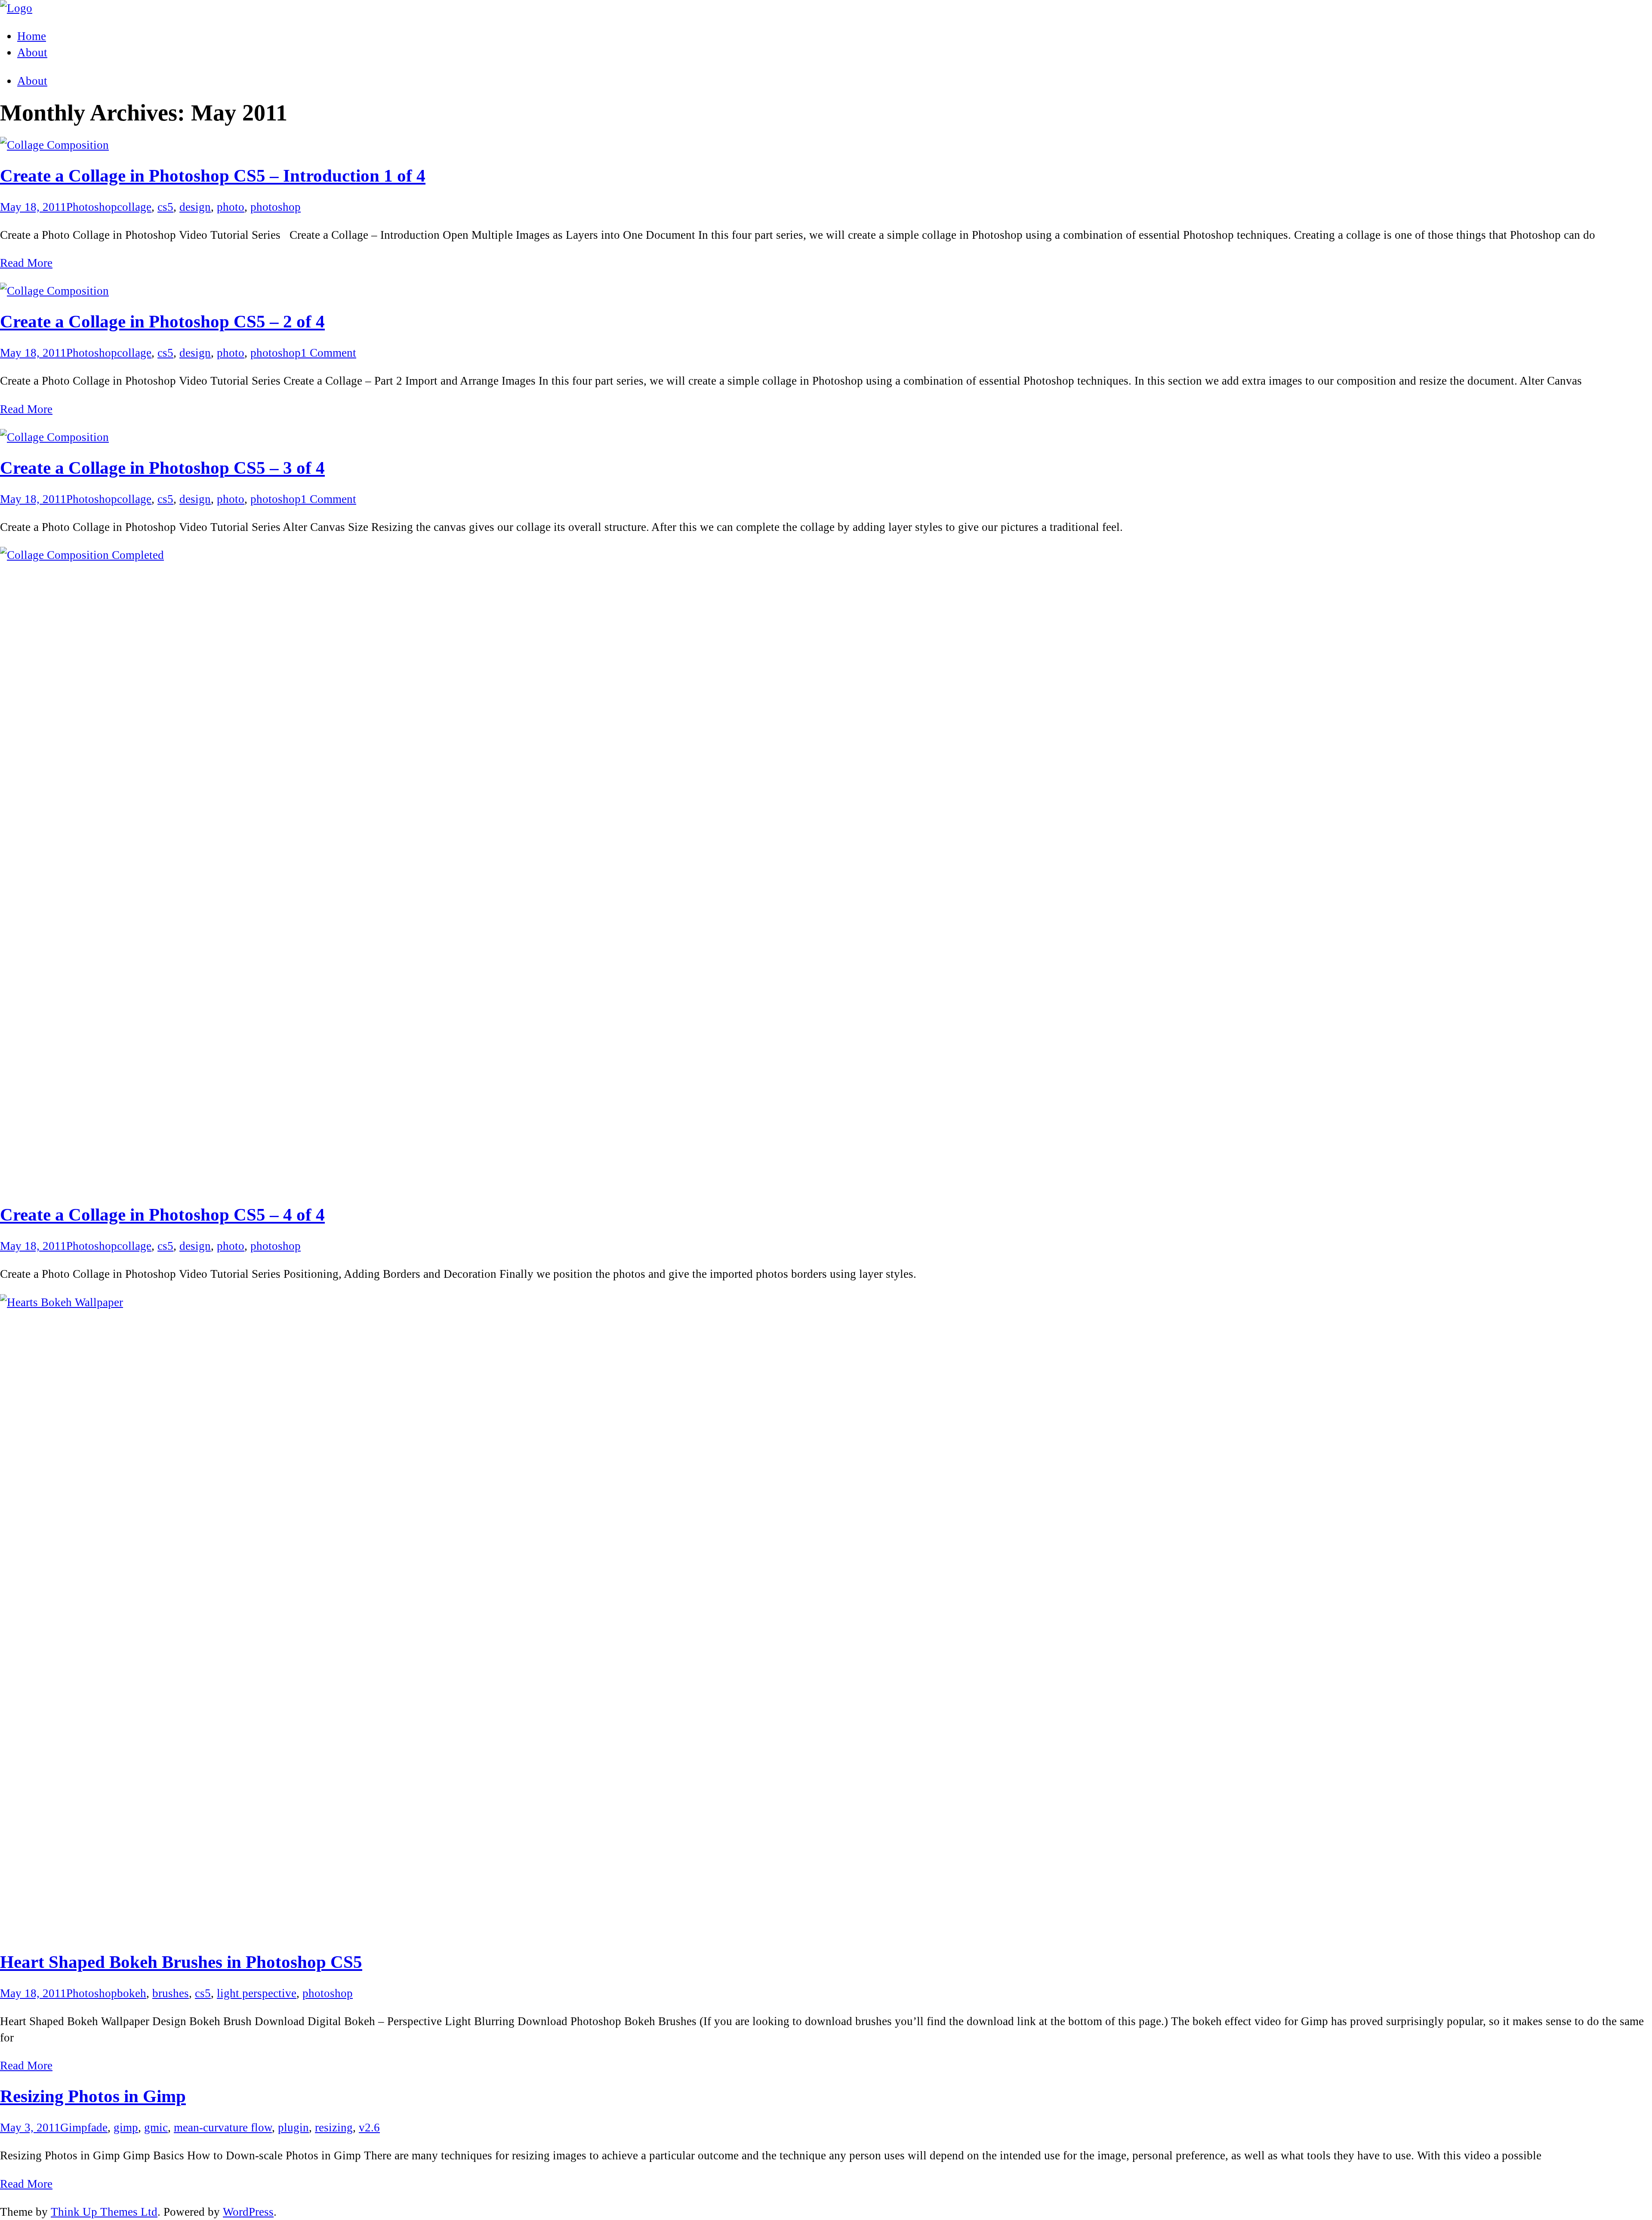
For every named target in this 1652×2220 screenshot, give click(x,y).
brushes (171, 1993)
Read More (26, 263)
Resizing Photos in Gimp (93, 2096)
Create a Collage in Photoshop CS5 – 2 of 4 (162, 322)
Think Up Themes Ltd (104, 2212)
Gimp (74, 2127)
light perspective (257, 1993)
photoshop (276, 207)
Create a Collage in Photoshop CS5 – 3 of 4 (162, 468)
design (195, 207)
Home (32, 36)
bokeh (132, 1993)
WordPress (248, 2212)
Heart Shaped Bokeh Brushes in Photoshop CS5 (181, 1962)
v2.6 (369, 2127)
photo (231, 207)
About (32, 81)
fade (97, 2127)
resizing (334, 2127)
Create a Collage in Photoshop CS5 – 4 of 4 (162, 1215)
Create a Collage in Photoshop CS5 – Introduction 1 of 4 (213, 176)
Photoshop (92, 207)
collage (134, 207)
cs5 (165, 207)
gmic (156, 2127)
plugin (293, 2127)
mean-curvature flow (223, 2127)
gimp (126, 2127)
